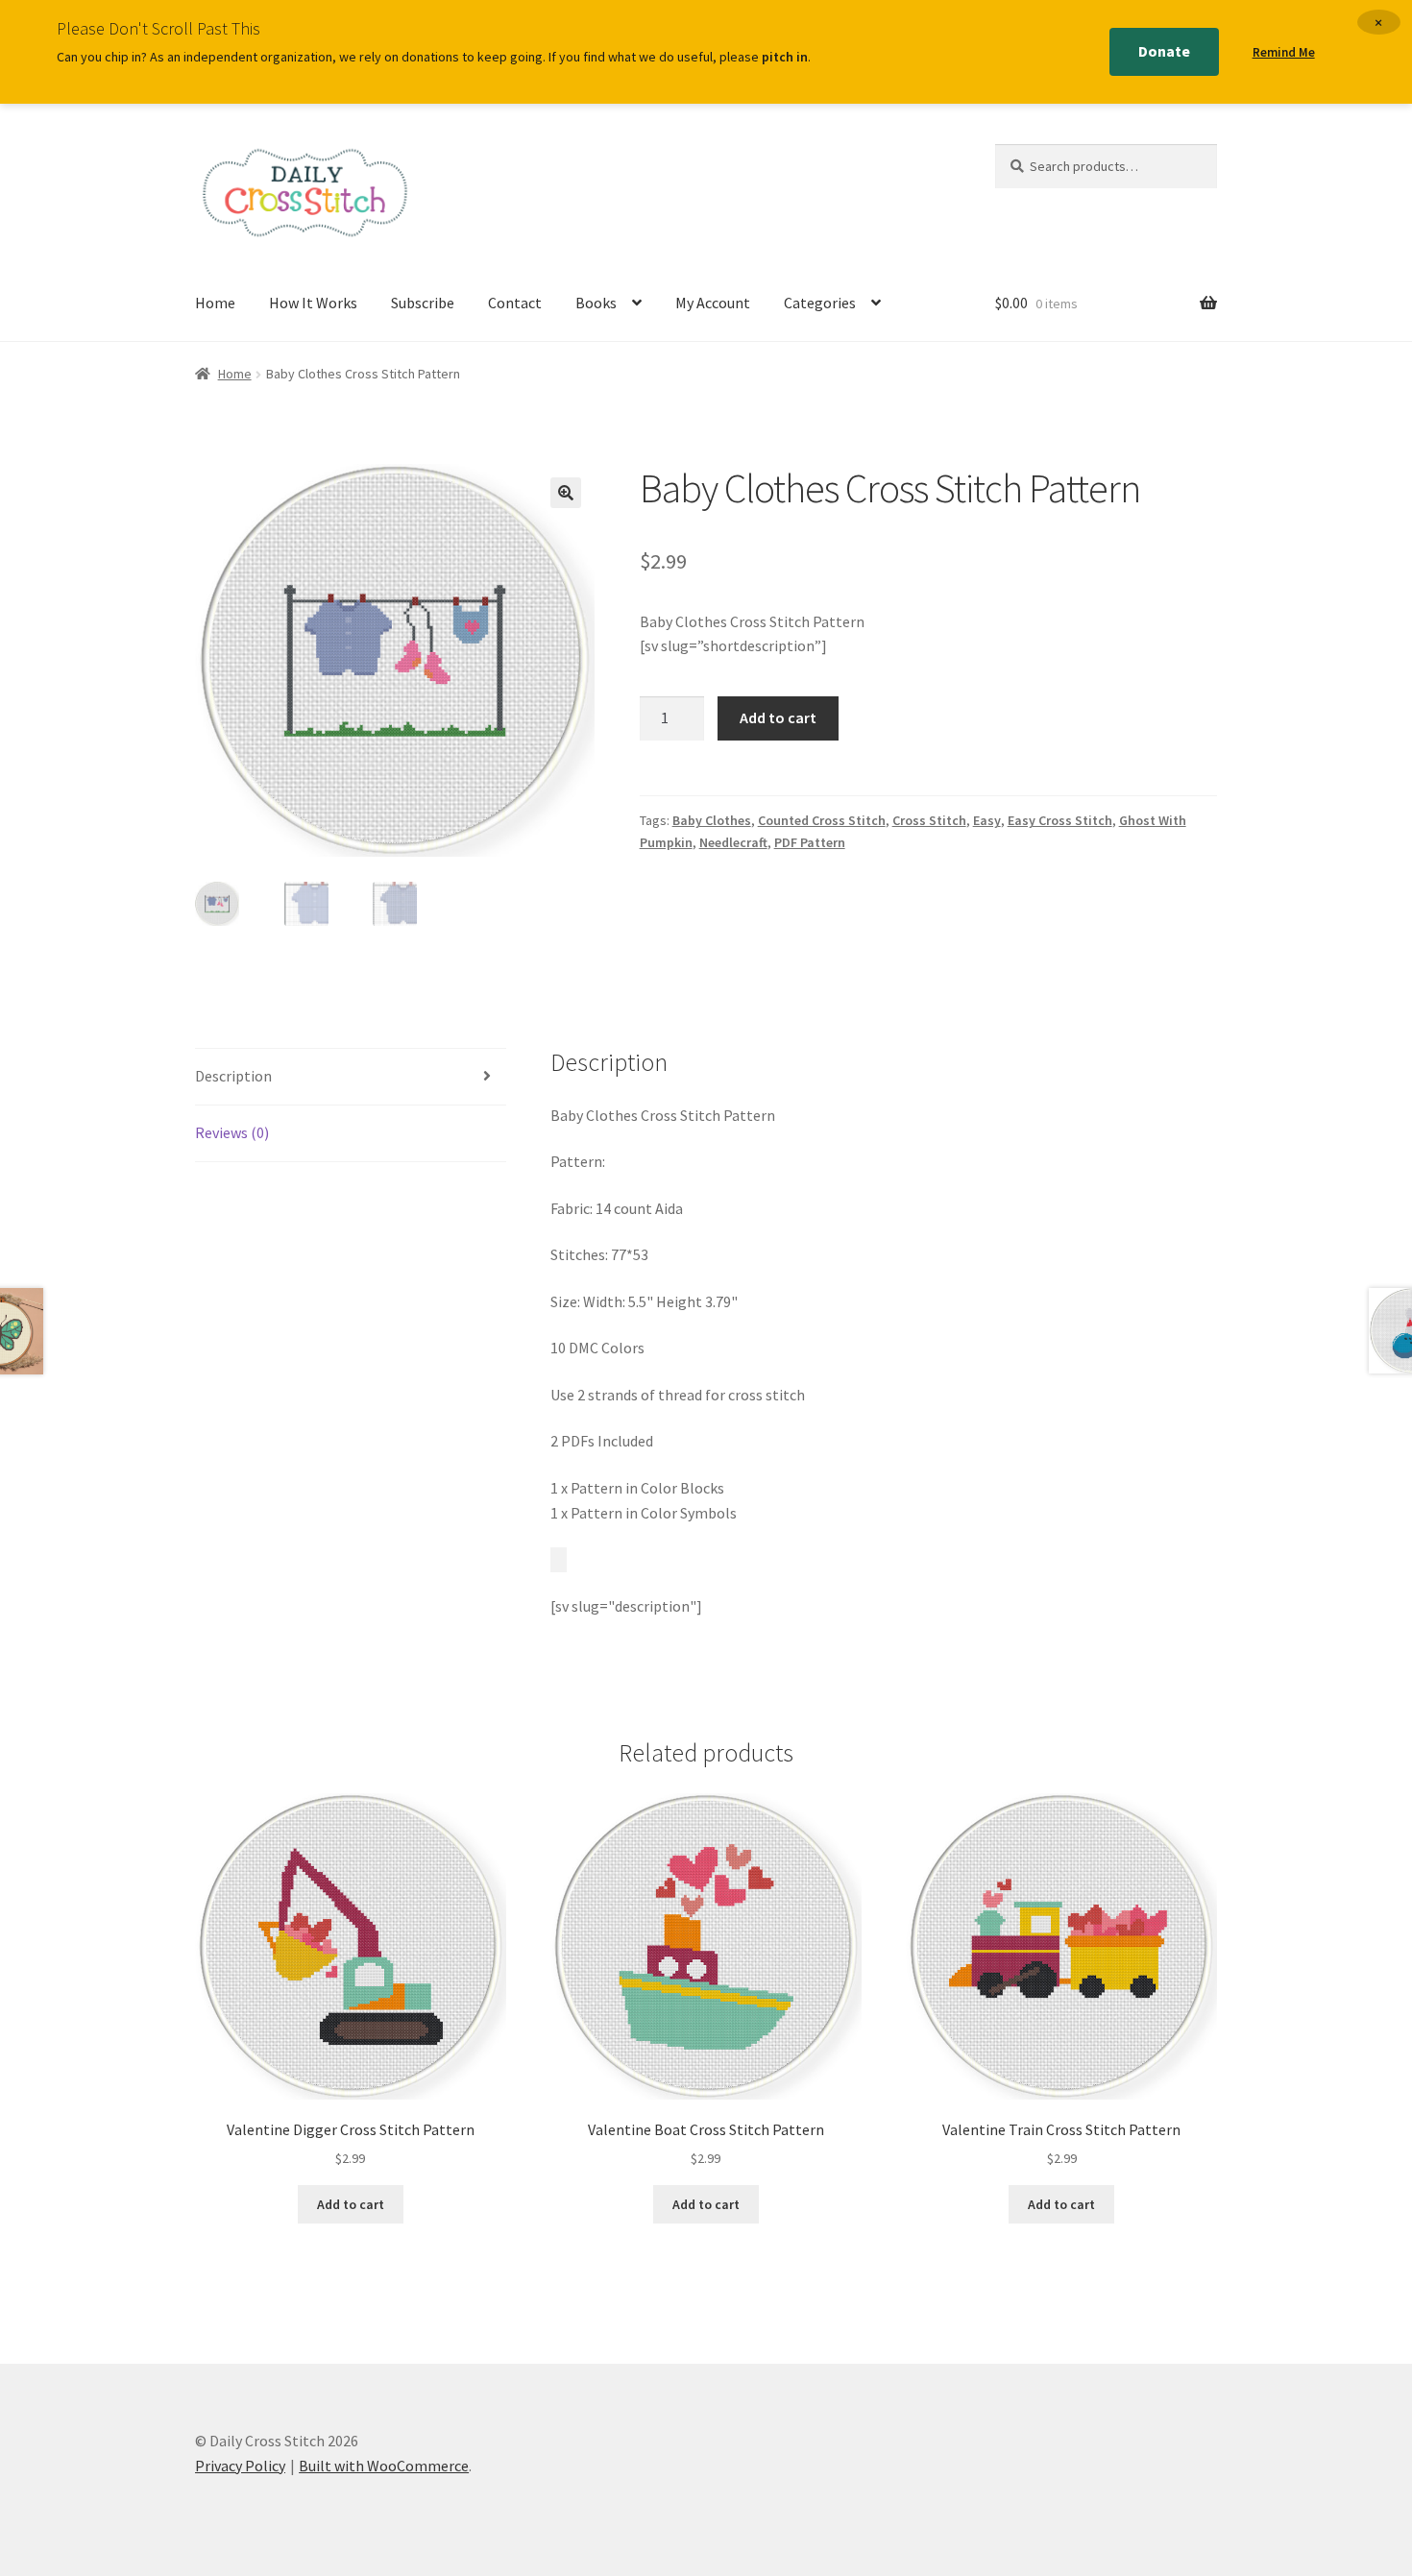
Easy (987, 820)
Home (215, 303)
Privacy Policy (240, 2466)
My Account (713, 303)
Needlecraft (733, 842)
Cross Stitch (929, 820)
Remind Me (1284, 52)
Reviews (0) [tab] (232, 1132)
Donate (1164, 51)
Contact (515, 303)
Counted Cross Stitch (822, 820)
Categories (820, 303)
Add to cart (778, 717)
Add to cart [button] (351, 2204)
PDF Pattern (810, 842)
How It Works (313, 303)
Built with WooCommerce (384, 2466)
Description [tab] (233, 1076)
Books (596, 303)
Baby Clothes (712, 820)
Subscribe (423, 303)
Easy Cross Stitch (1060, 820)
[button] (566, 493)
